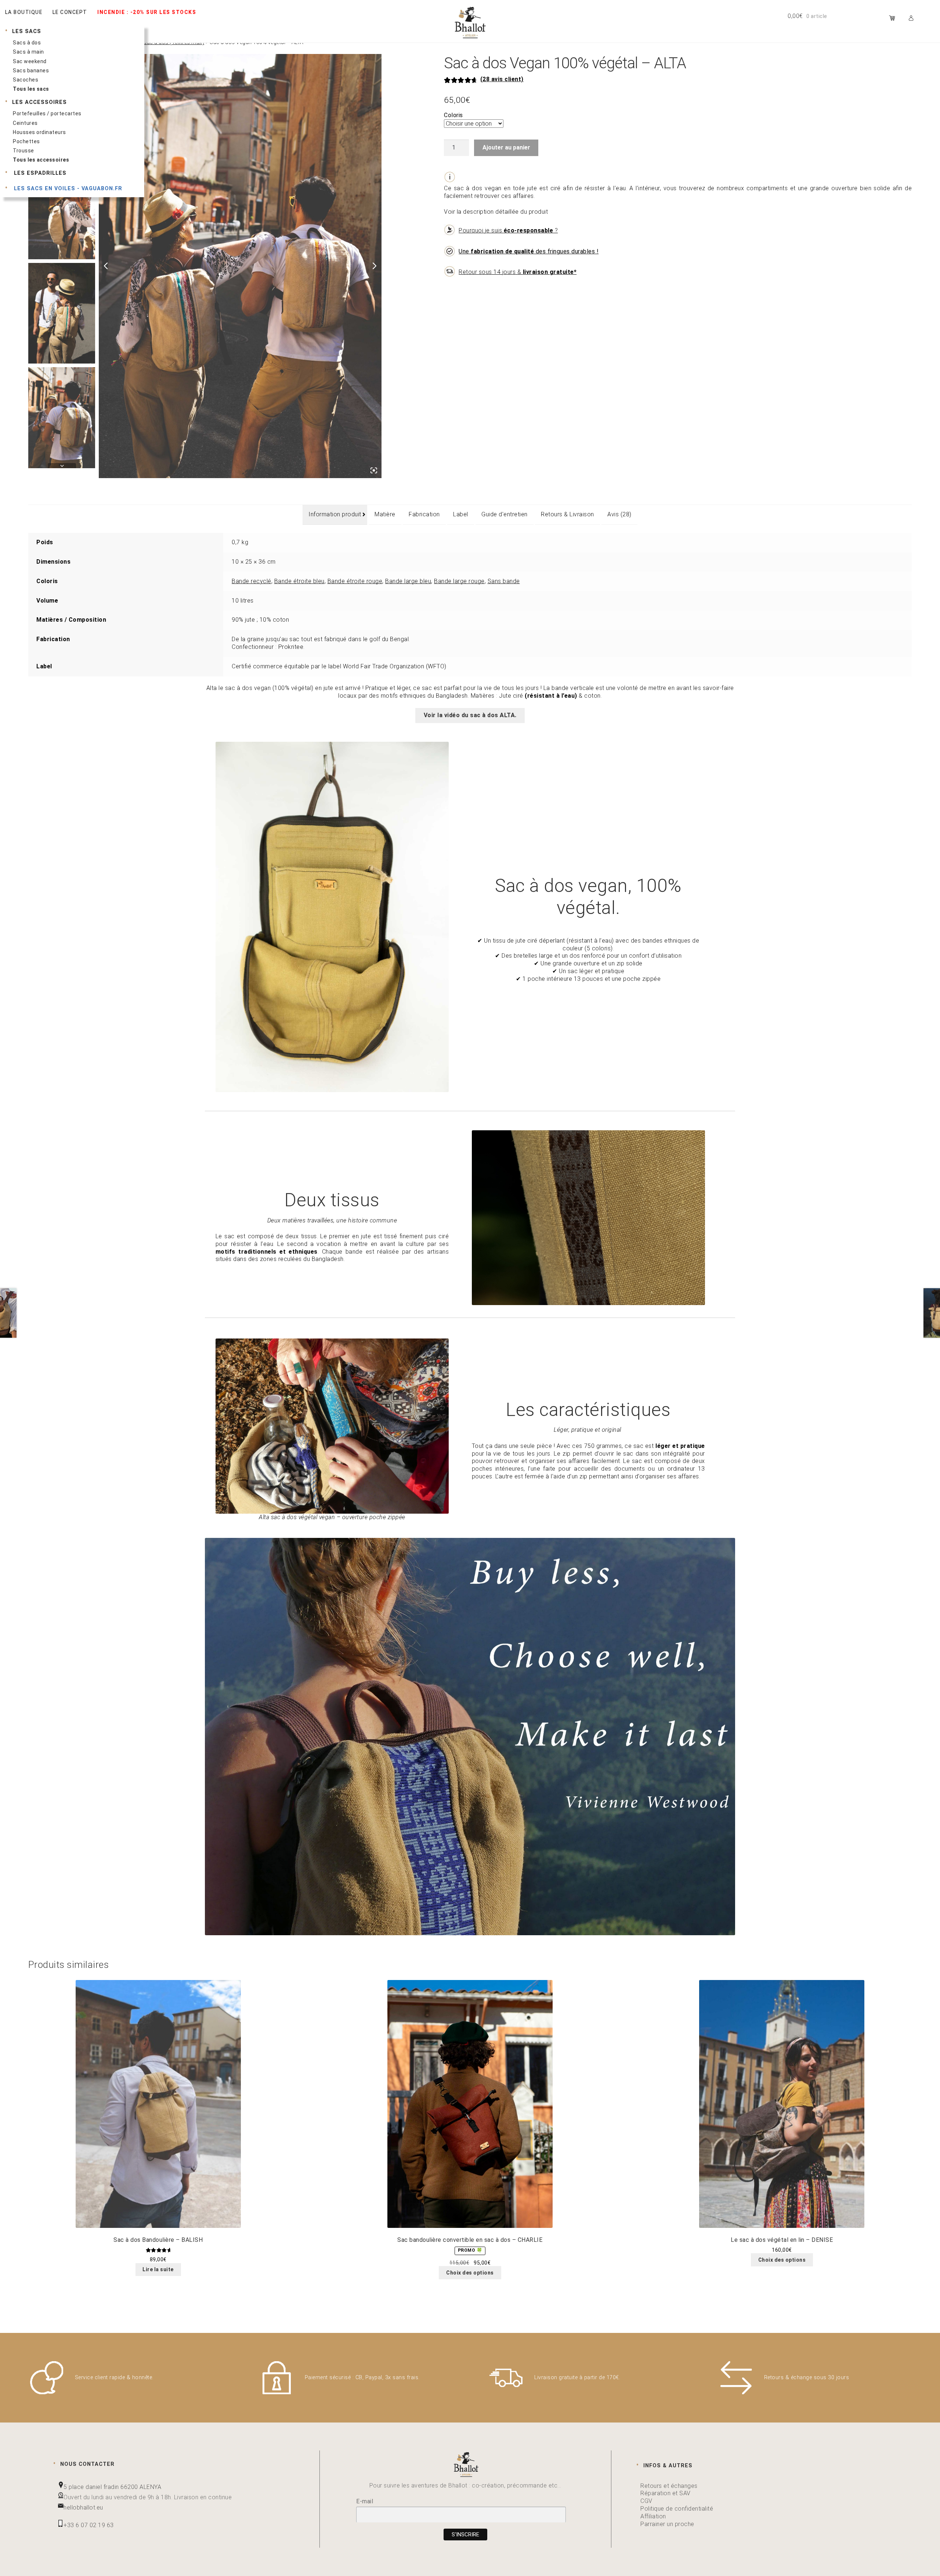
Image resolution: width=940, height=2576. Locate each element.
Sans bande (504, 581)
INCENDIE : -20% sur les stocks (147, 12)
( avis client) (502, 79)
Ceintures (25, 123)
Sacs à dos (27, 43)
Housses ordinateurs (39, 132)
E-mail (365, 2501)
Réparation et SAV (666, 2493)
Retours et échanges (669, 2486)
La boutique (24, 12)
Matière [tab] (385, 514)
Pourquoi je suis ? (508, 230)
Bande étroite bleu (299, 581)
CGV (646, 2501)
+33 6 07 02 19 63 (89, 2525)
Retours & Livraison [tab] (567, 514)
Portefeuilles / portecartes (47, 113)
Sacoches (26, 80)
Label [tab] (461, 514)
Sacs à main (28, 52)
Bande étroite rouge (355, 581)
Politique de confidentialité (677, 2509)
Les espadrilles (39, 173)
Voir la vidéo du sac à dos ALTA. (470, 715)
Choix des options (470, 2273)
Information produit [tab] (335, 514)
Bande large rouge (459, 581)
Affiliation (653, 2516)
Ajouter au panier (506, 147)
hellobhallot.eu (83, 2508)
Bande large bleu (408, 581)
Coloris (453, 115)
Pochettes (26, 141)
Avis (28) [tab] (619, 514)
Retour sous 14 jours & (518, 272)
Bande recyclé (252, 581)
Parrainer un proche (667, 2524)
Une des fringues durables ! (529, 251)
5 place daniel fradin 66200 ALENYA (112, 2487)
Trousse (23, 151)
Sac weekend (30, 61)
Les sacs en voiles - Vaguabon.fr (67, 189)
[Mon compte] (913, 18)
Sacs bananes (31, 71)
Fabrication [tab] (424, 514)
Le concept (70, 12)
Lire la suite (158, 2269)
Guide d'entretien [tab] (505, 514)
